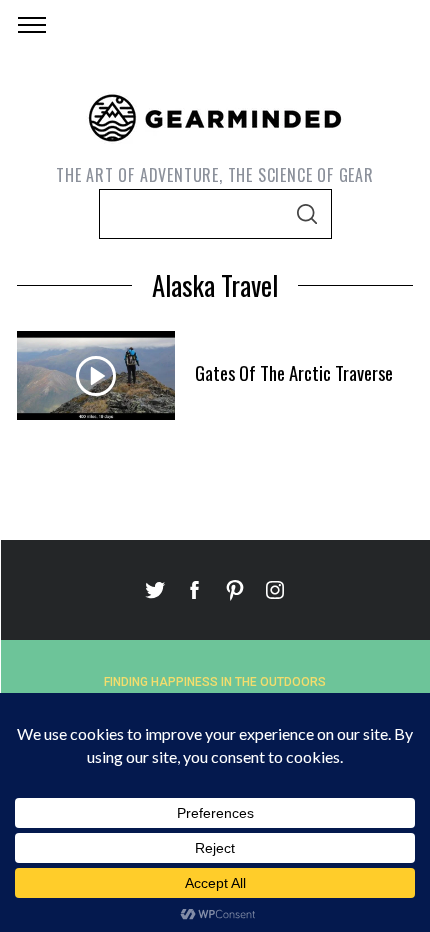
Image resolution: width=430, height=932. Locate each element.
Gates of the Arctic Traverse (294, 372)
